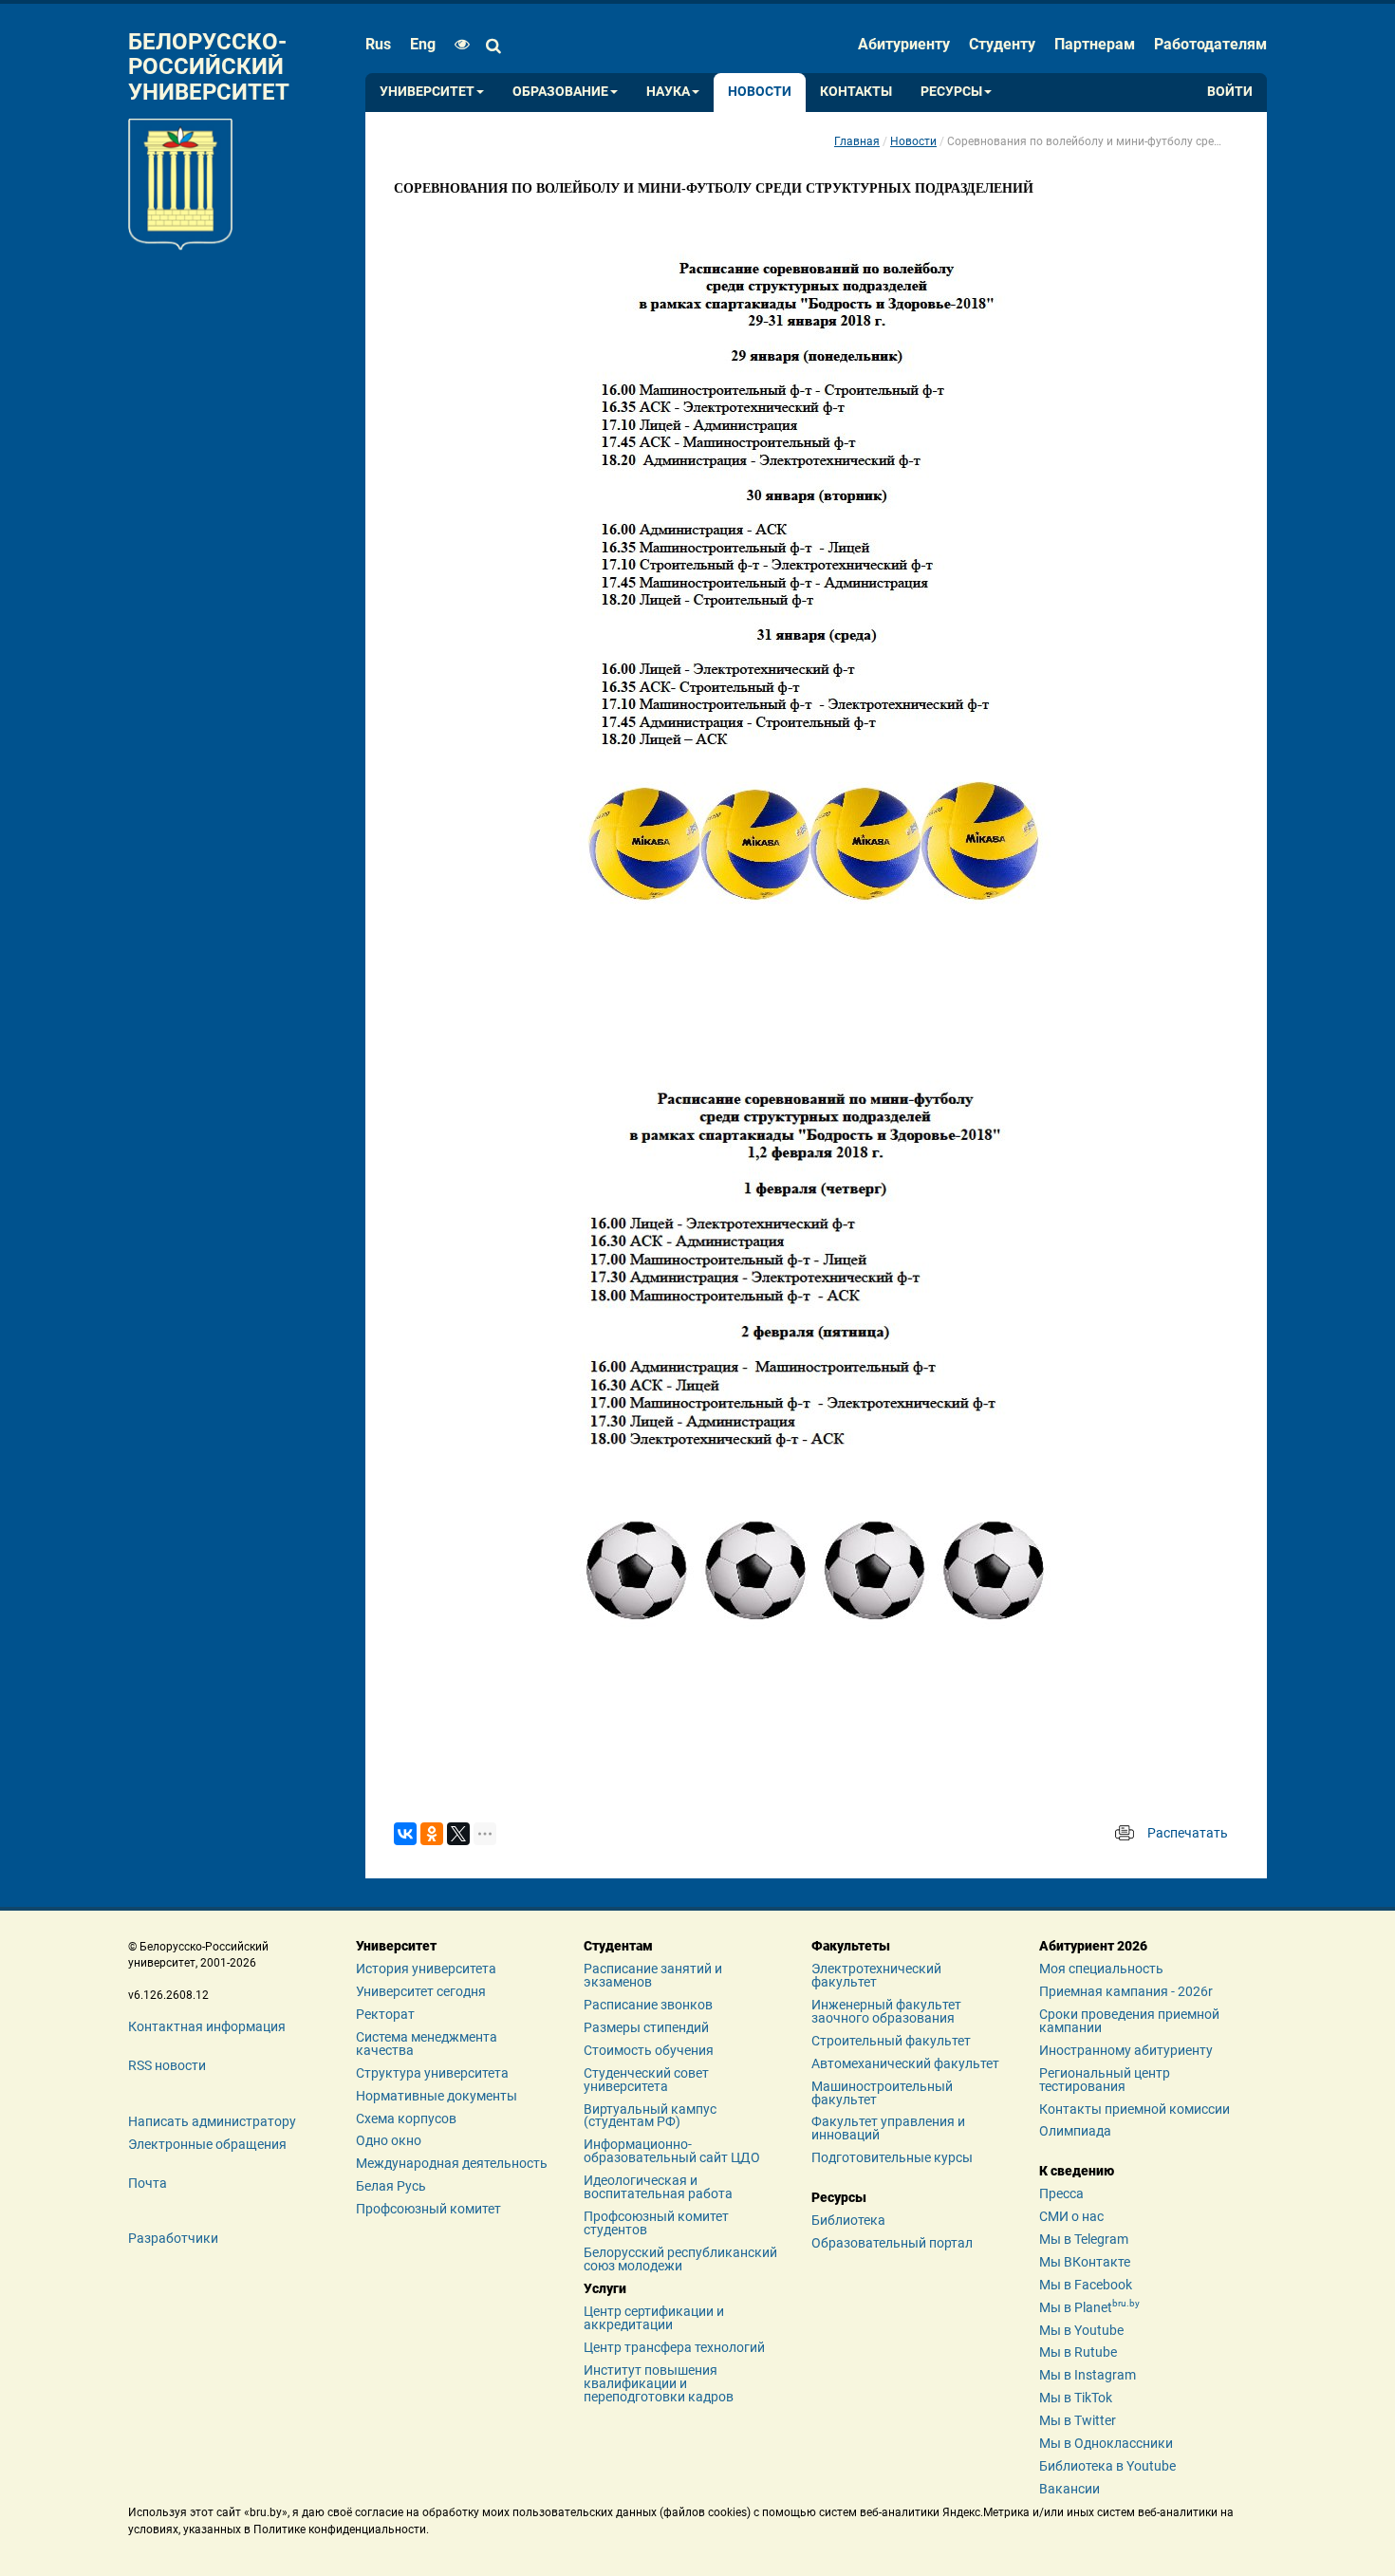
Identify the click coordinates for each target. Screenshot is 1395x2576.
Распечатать (1188, 1833)
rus (378, 44)
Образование (560, 92)
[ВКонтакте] (405, 1834)
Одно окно (389, 2140)
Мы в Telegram (1084, 2239)
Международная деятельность (452, 2163)
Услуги (605, 2288)
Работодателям (1210, 44)
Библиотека (848, 2220)
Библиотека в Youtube (1107, 2466)
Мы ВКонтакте (1085, 2262)
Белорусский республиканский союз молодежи (680, 2259)
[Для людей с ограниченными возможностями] (457, 45)
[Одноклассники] (432, 1834)
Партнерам (1095, 44)
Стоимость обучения (649, 2050)
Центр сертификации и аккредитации (654, 2318)
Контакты (856, 92)
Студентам (618, 1946)
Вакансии (1069, 2489)
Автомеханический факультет (905, 2063)
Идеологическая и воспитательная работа (658, 2187)
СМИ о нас (1071, 2216)
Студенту (1002, 44)
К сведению (1077, 2171)
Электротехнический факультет (876, 1975)
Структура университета (432, 2073)
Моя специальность (1101, 1969)
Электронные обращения (207, 2144)
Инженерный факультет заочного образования (886, 2011)
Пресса (1061, 2193)
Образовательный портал (892, 2243)
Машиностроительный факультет (882, 2093)
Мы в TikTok (1076, 2398)
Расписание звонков (648, 2005)
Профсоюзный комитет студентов (656, 2223)
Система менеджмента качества (427, 2044)
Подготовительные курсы (892, 2157)
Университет (427, 92)
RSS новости (167, 2065)
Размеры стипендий (646, 2027)
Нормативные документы (437, 2096)
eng (423, 44)
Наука (668, 92)
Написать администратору (212, 2121)
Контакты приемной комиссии (1135, 2109)
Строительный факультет (891, 2041)
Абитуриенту (904, 44)
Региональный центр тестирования (1105, 2080)
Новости (760, 92)
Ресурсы (951, 92)
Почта (148, 2183)
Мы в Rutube (1078, 2352)
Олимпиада (1075, 2131)
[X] (458, 1834)
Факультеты (851, 1946)
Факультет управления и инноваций (888, 2128)
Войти (1230, 92)
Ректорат (385, 2014)
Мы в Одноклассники (1106, 2443)
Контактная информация (207, 2026)
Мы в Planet (1089, 2307)
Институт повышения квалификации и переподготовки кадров (659, 2383)
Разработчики (173, 2238)
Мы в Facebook (1086, 2285)
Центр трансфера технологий (674, 2347)
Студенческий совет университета (646, 2080)
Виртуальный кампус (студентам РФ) (650, 2116)
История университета (426, 1969)
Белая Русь (391, 2186)
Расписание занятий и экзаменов (653, 1975)
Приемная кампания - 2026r (1126, 1991)
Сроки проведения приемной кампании (1129, 2021)
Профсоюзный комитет (428, 2209)
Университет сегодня (421, 1991)
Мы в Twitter (1078, 2420)
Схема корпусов (406, 2119)
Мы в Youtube (1081, 2330)
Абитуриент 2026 (1093, 1946)
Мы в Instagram (1088, 2375)
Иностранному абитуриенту (1126, 2050)
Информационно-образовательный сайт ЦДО (672, 2151)
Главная (857, 141)
